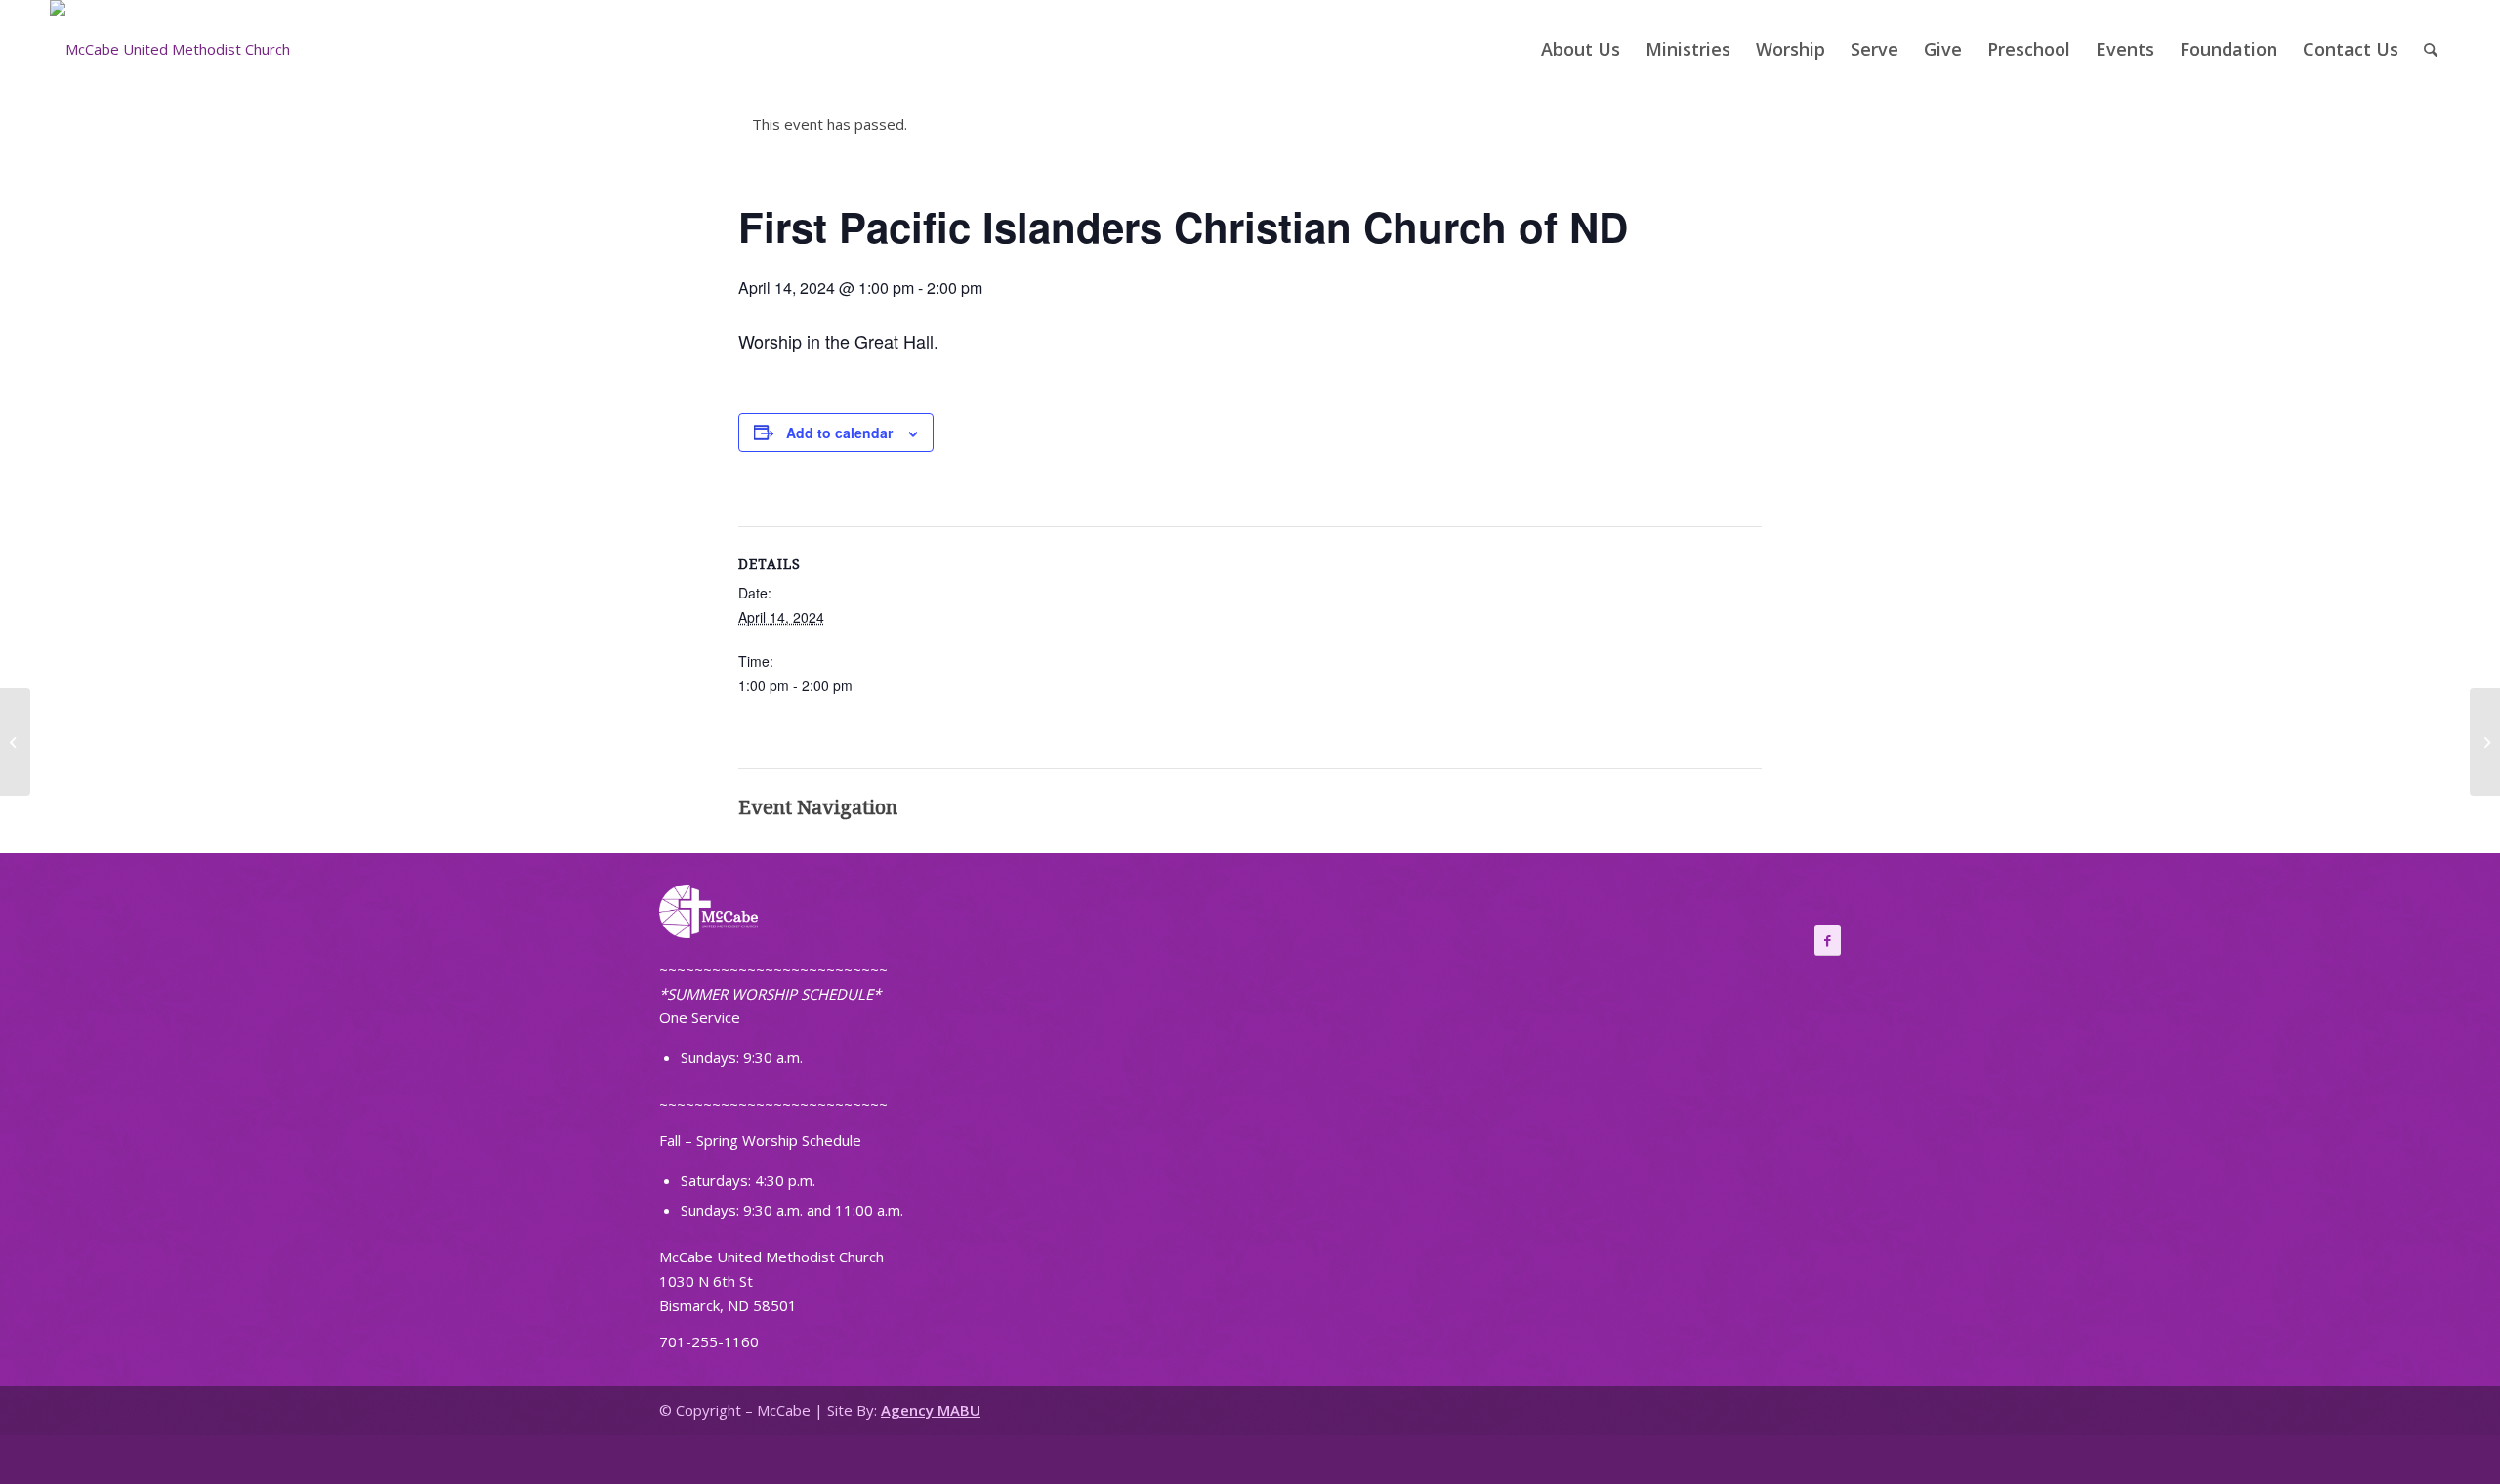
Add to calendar (839, 433)
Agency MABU (931, 1410)
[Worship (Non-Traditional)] (15, 742)
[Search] (2431, 49)
